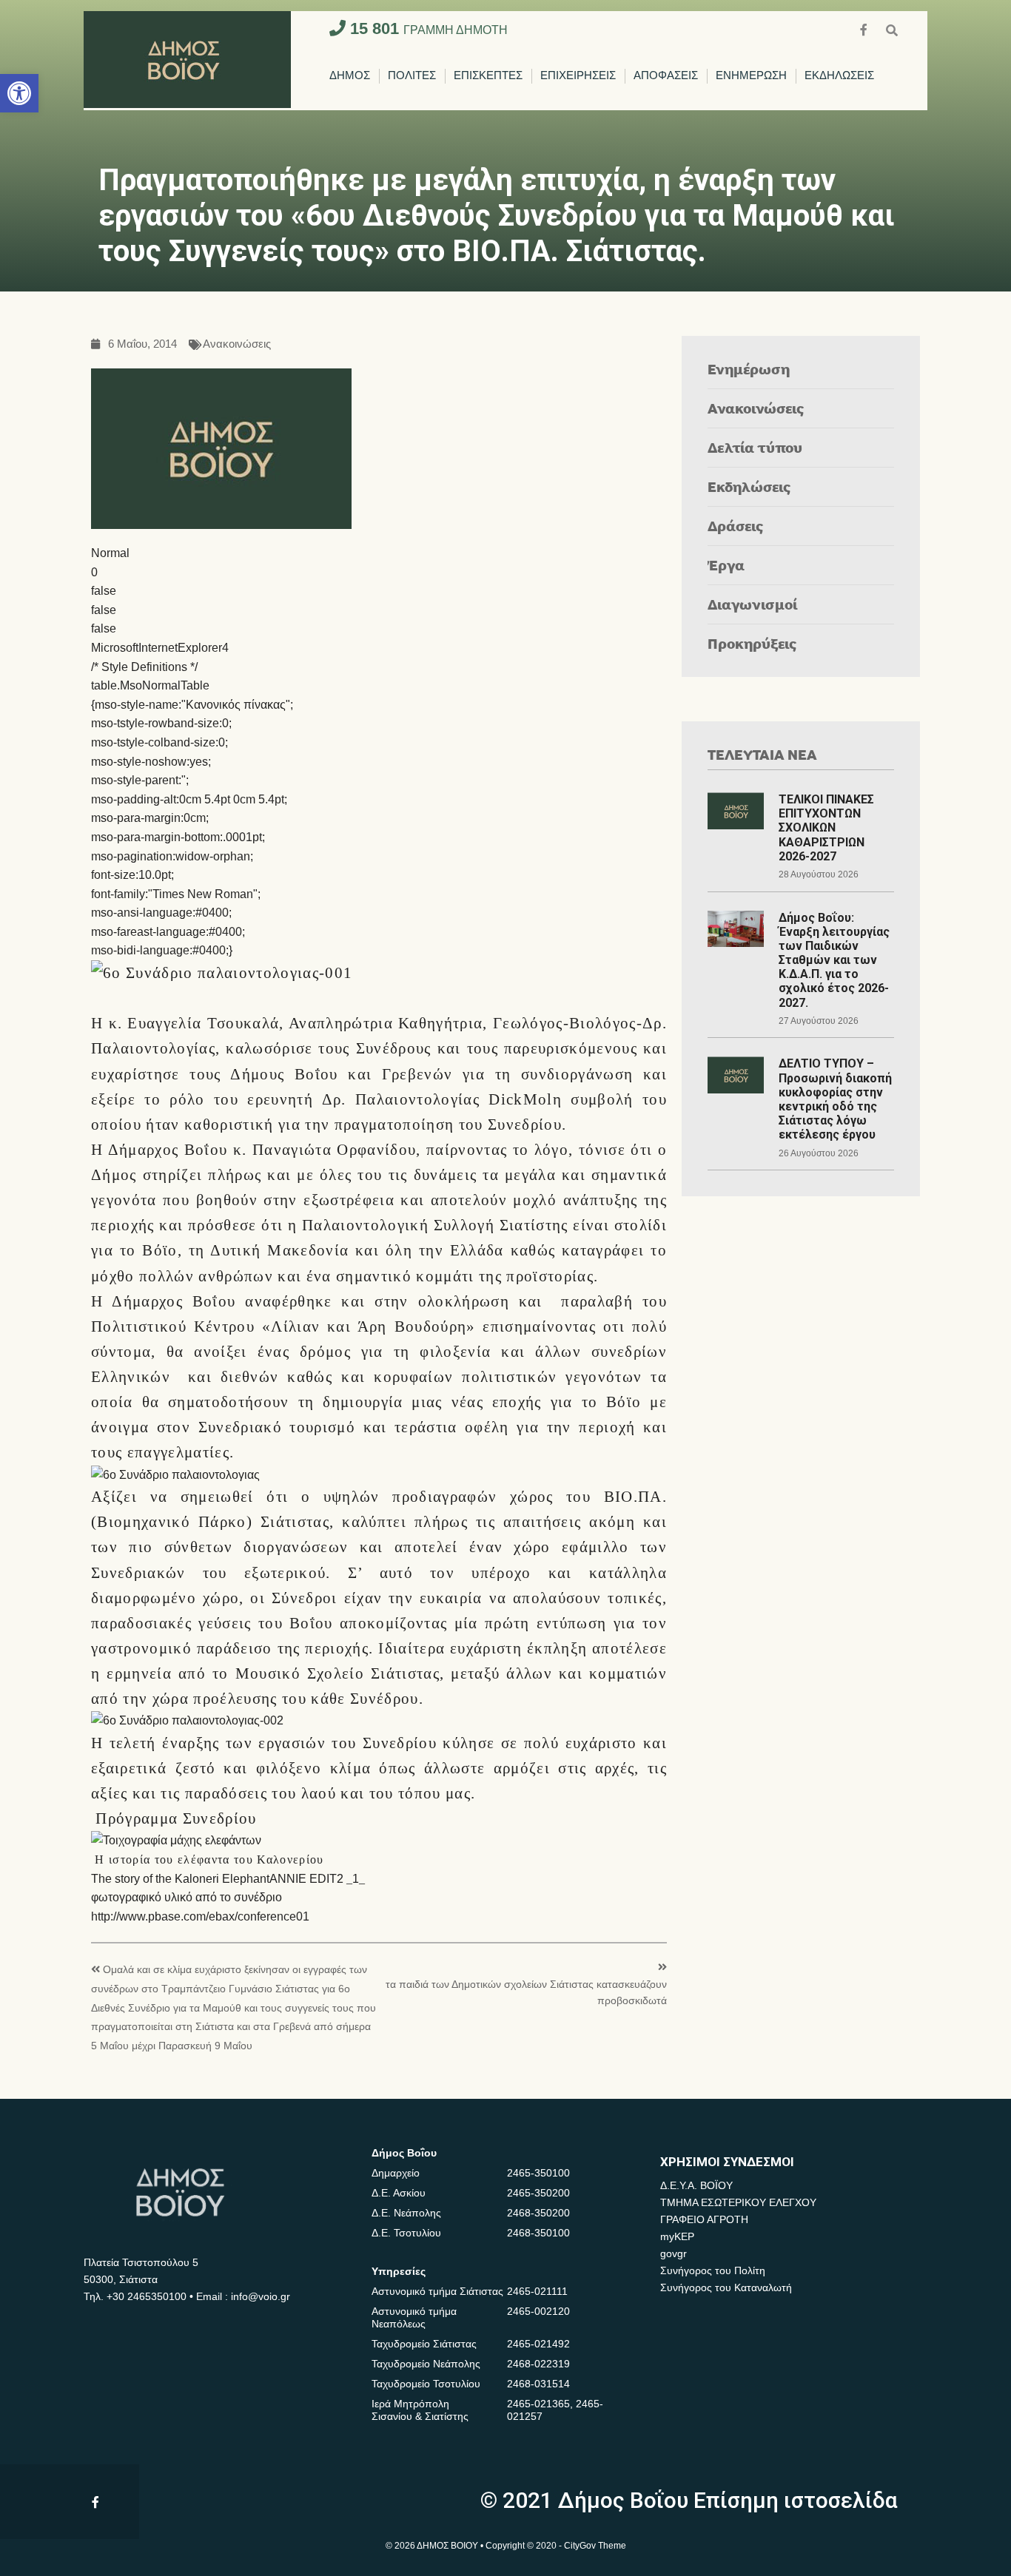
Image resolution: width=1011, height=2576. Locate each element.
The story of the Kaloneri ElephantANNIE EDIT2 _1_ (228, 1879)
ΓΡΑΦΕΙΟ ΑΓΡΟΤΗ (704, 2219)
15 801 (427, 28)
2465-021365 (538, 2404)
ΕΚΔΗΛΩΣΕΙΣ (839, 76)
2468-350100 (538, 2233)
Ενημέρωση (749, 369)
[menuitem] (350, 76)
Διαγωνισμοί (752, 604)
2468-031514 (538, 2384)
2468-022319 (538, 2364)
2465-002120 (538, 2311)
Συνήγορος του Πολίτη (713, 2270)
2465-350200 (538, 2193)
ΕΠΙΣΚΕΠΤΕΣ (488, 76)
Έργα (726, 565)
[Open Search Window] (892, 28)
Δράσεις (736, 526)
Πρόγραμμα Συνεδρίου (176, 1818)
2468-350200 (538, 2213)
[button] (19, 93)
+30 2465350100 (147, 2296)
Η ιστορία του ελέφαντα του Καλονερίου (209, 1859)
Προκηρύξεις (752, 643)
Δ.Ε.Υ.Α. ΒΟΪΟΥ (696, 2185)
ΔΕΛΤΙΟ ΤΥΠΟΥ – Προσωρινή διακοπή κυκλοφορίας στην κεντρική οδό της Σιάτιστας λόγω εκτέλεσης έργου (835, 1099)
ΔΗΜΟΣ (350, 76)
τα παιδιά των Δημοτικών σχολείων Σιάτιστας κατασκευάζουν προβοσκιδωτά (526, 1993)
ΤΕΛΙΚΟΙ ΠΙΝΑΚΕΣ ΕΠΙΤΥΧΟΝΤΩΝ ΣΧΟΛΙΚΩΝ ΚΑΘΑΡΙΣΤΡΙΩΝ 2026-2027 (826, 828)
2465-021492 (538, 2344)
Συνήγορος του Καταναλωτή (726, 2287)
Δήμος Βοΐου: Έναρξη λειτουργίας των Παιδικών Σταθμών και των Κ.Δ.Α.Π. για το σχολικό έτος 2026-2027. (834, 960)
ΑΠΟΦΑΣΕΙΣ (666, 76)
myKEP (677, 2236)
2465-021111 (537, 2291)
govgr (674, 2253)
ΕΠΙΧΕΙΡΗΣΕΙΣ (578, 76)
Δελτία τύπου (755, 447)
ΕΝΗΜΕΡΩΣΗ (751, 76)
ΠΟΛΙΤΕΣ (412, 76)
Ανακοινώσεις (237, 344)
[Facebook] (865, 28)
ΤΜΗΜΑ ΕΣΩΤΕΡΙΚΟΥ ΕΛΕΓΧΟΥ (738, 2202)
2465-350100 (538, 2173)
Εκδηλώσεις (749, 486)
